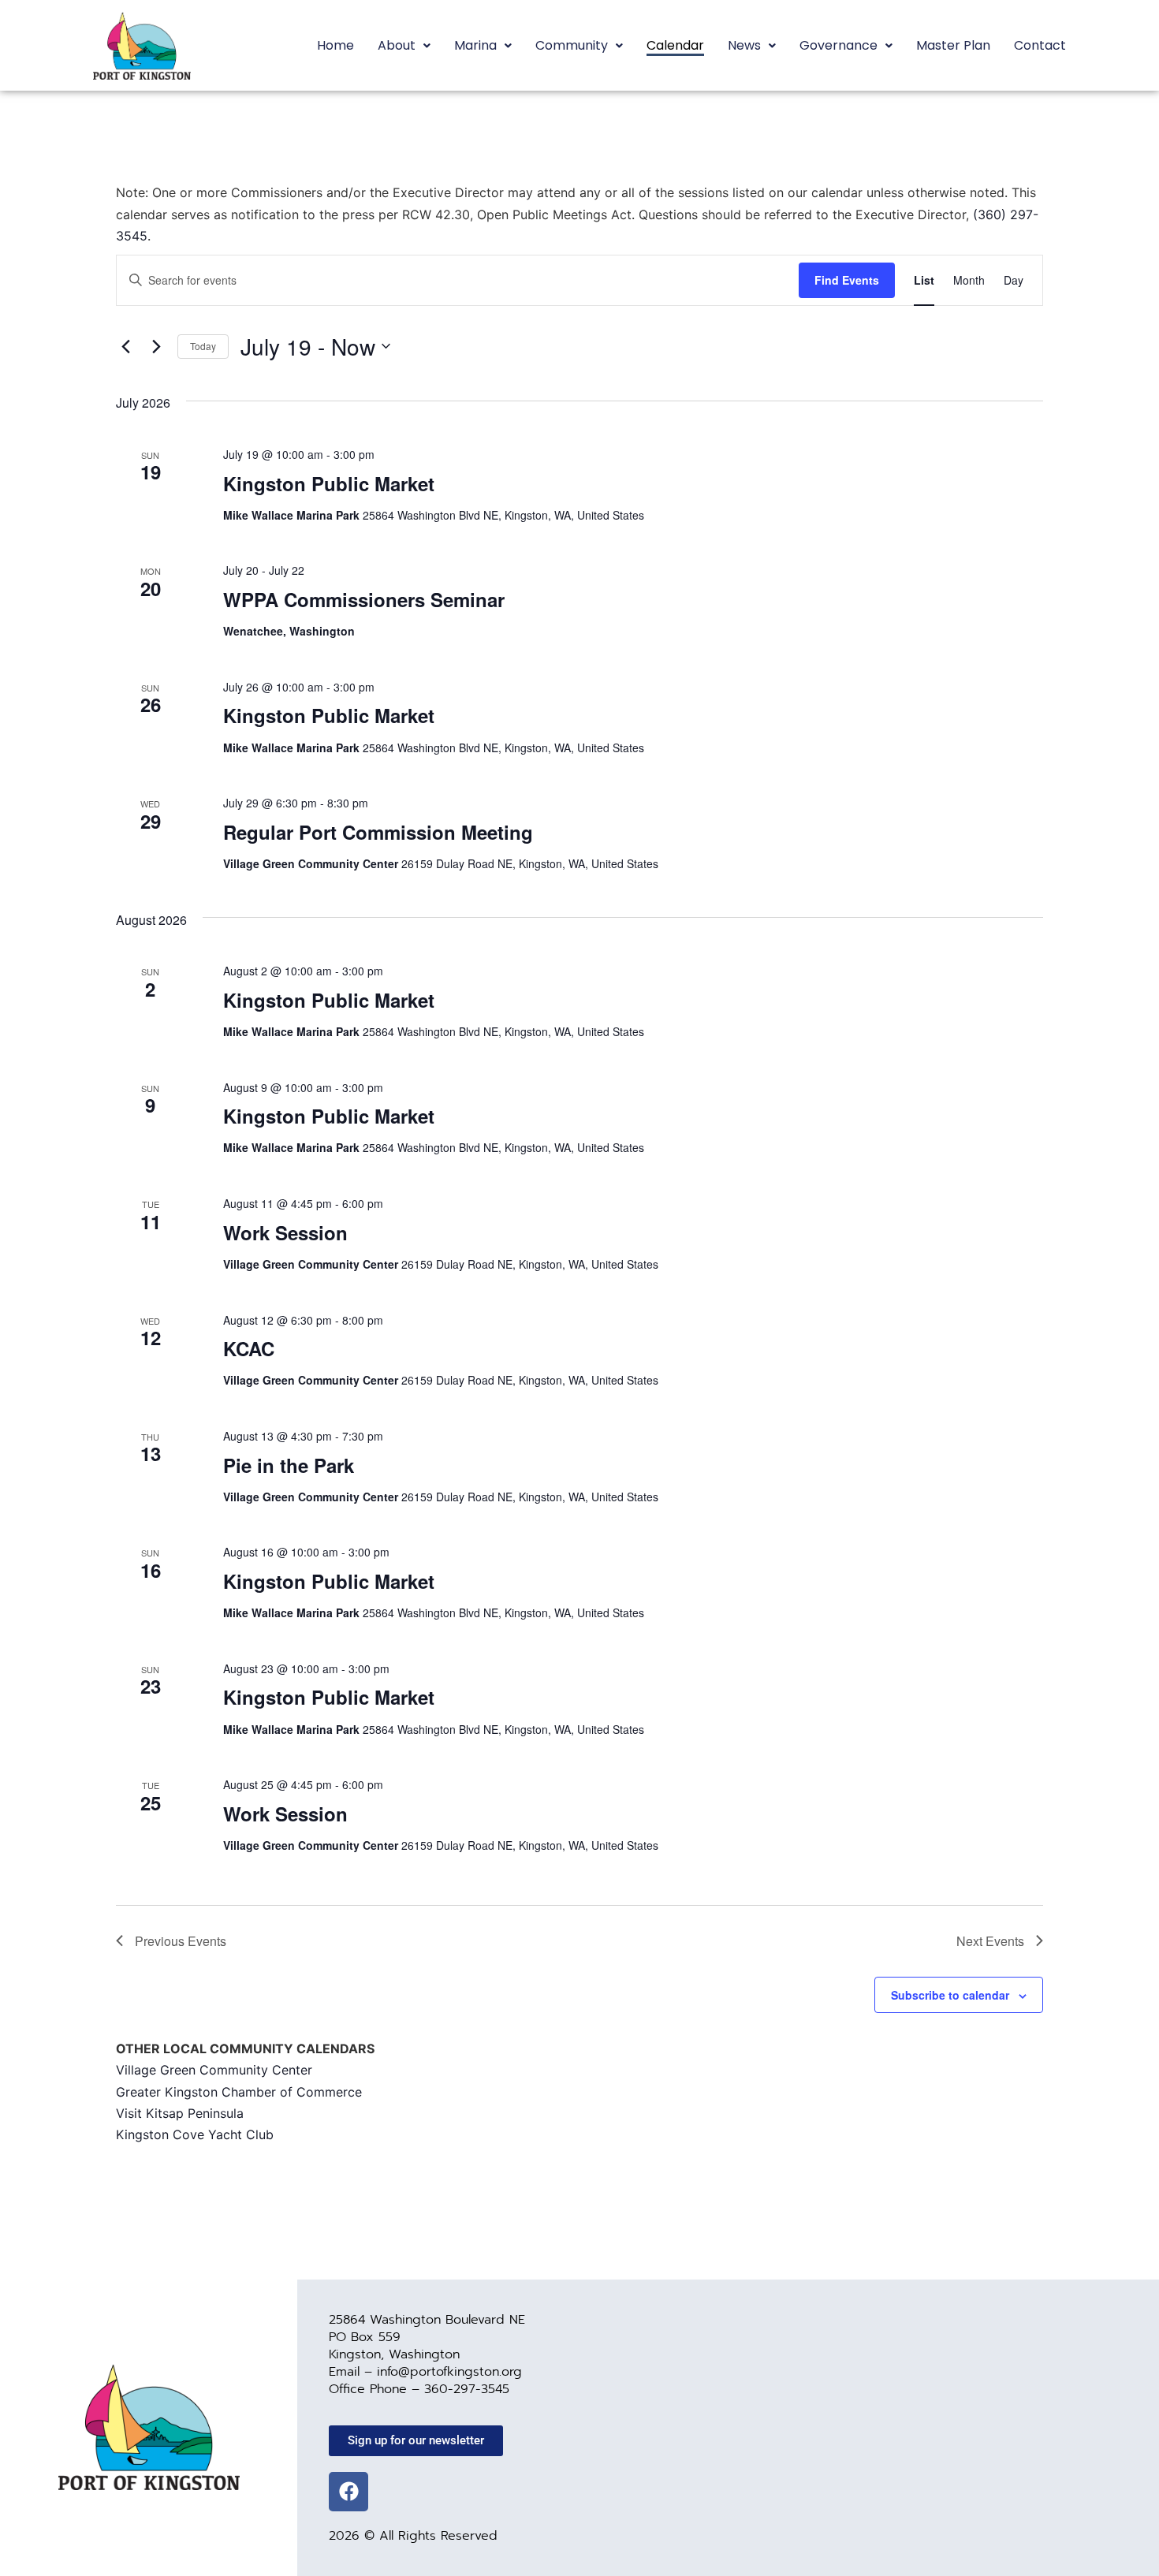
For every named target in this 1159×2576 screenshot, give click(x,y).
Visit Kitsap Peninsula (180, 2113)
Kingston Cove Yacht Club (195, 2134)
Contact (1040, 45)
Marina (475, 45)
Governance (839, 45)
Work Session (285, 1232)
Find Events (847, 280)
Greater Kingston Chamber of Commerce (239, 2092)
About (397, 45)
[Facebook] (348, 2492)
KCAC (249, 1348)
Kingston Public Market (329, 483)
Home (335, 45)
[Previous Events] (125, 346)
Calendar (675, 45)
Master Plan (953, 45)
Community (572, 45)
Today (203, 346)
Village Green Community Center (214, 2070)
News (744, 45)
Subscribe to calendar (950, 1995)
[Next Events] (156, 346)
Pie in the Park (289, 1465)
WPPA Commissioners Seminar (364, 599)
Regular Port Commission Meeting (378, 832)
